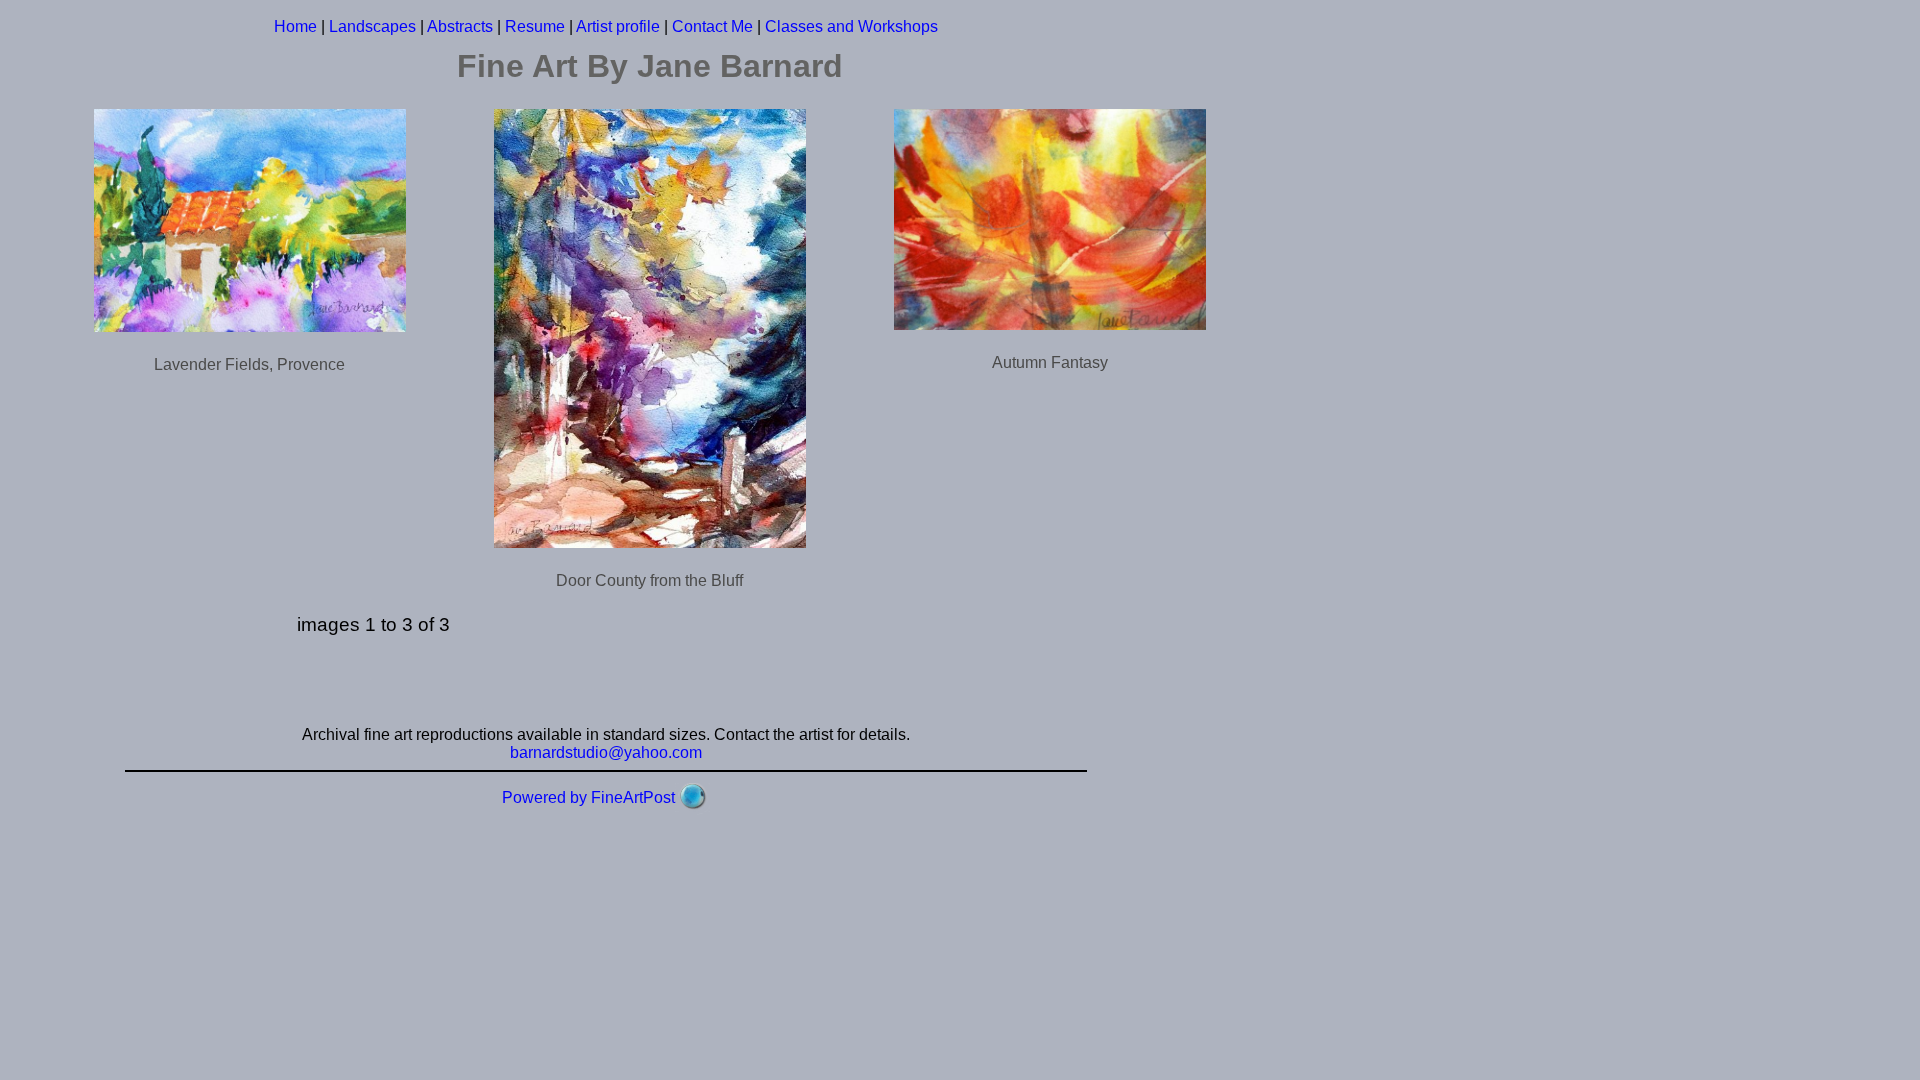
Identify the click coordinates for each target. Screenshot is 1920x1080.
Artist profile (618, 26)
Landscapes (372, 26)
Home (295, 26)
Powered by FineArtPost (588, 797)
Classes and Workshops (851, 26)
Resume (535, 26)
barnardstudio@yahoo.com (606, 752)
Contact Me (712, 26)
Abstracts (460, 26)
